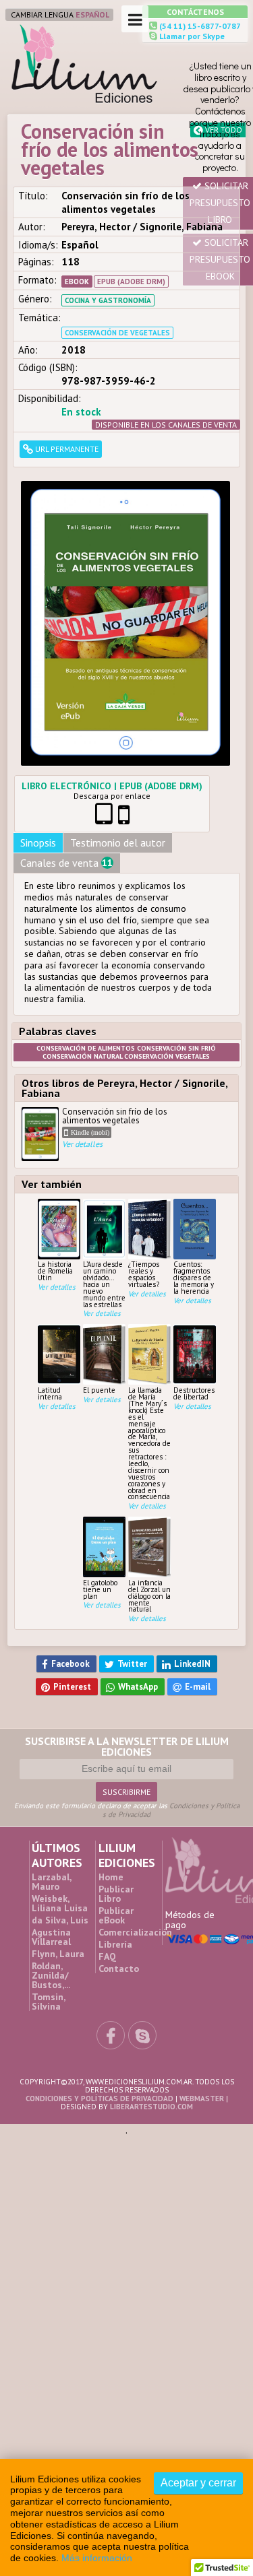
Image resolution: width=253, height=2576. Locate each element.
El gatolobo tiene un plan (100, 1462)
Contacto (119, 1821)
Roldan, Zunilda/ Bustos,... (51, 1828)
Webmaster (202, 1950)
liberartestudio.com (151, 1958)
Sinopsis (38, 715)
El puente (99, 1262)
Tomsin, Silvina (48, 1854)
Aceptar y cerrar (198, 2483)
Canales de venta (66, 735)
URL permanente (66, 449)
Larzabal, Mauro (51, 1734)
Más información (97, 2558)
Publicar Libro (116, 1746)
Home (111, 1729)
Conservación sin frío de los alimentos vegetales (115, 1001)
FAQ (107, 1809)
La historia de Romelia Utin (55, 1143)
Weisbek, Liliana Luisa (60, 1756)
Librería (115, 1797)
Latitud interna (50, 1266)
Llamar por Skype (191, 36)
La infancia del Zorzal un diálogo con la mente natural (149, 1468)
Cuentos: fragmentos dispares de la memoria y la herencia (194, 1150)
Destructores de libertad (194, 1266)
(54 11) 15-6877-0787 (199, 26)
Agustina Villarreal (51, 1789)
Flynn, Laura (58, 1806)
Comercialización (135, 1785)
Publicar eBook (116, 1768)
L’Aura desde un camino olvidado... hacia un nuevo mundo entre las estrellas (104, 1156)
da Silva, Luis (60, 1773)
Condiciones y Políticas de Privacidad (171, 1662)
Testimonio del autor (118, 715)
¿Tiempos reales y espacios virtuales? (144, 1146)
